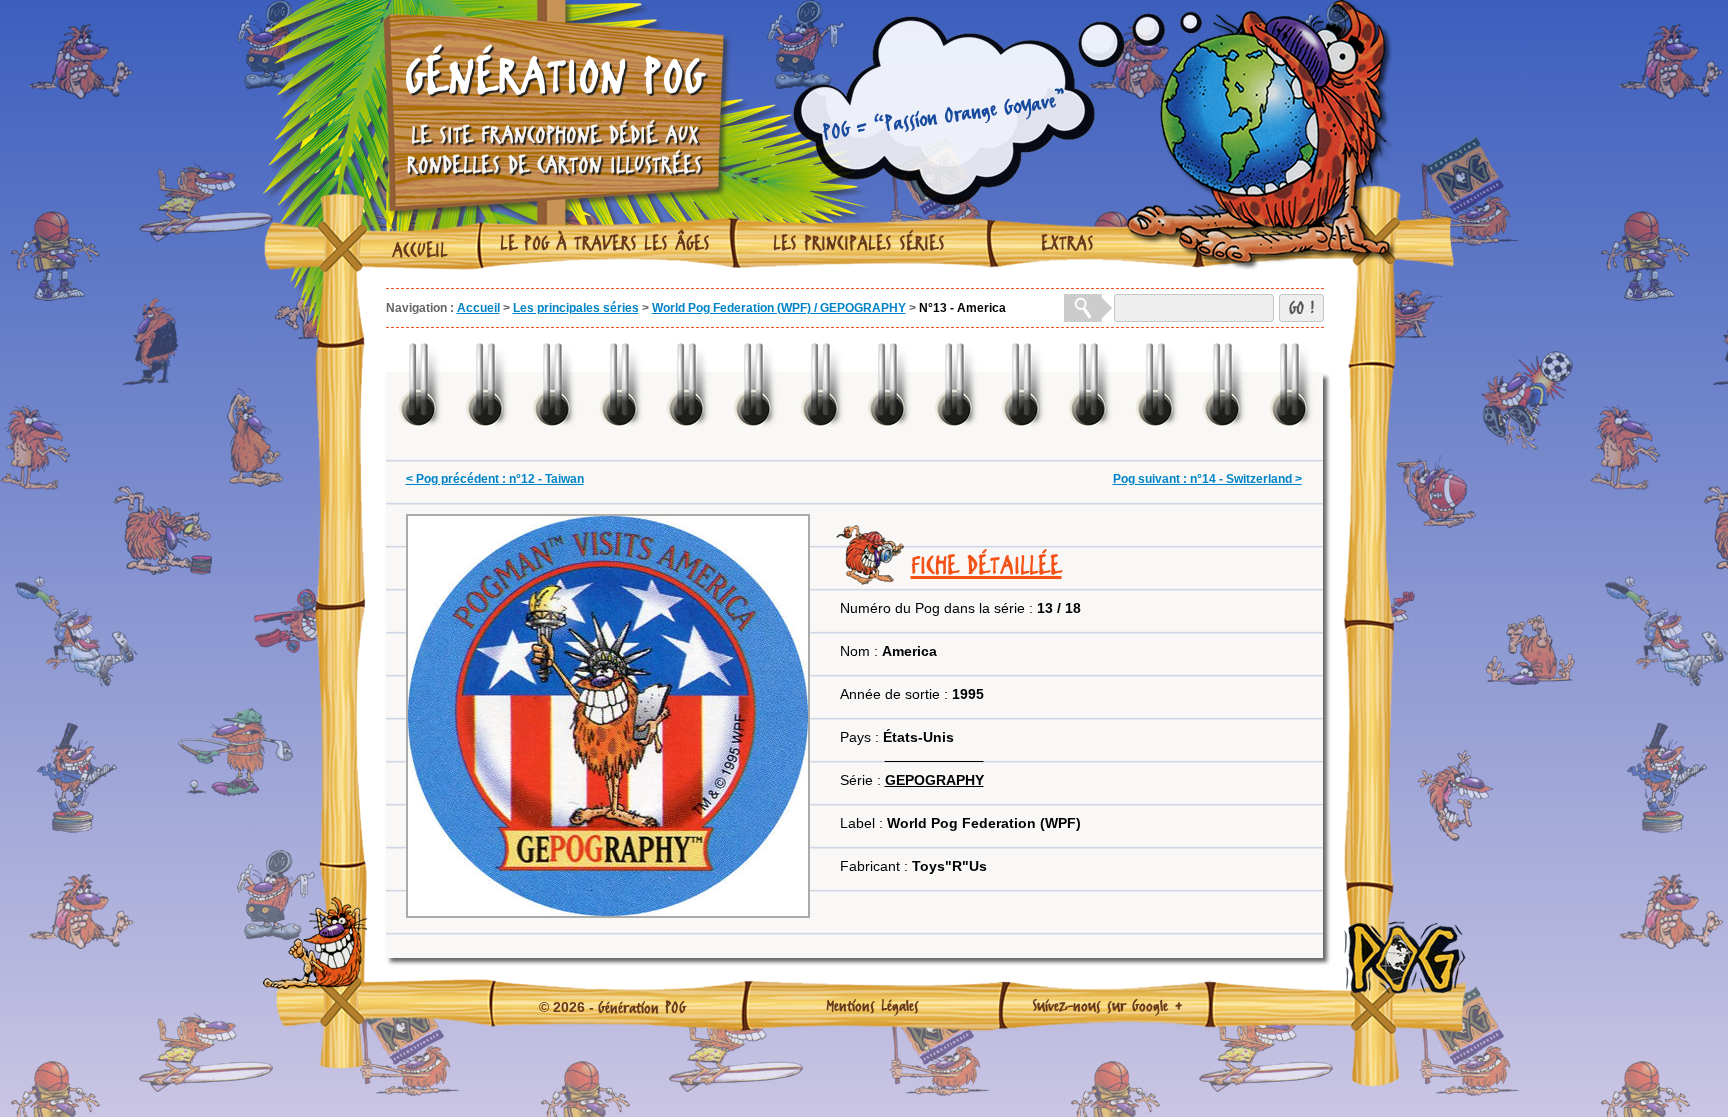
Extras (1067, 243)
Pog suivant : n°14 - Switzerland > (1207, 479)
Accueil (420, 250)
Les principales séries (859, 243)
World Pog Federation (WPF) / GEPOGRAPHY (779, 308)
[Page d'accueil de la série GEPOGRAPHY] (934, 755)
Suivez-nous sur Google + (1107, 1005)
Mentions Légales (872, 1005)
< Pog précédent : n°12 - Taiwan (495, 479)
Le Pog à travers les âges (605, 243)
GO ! (1301, 307)
